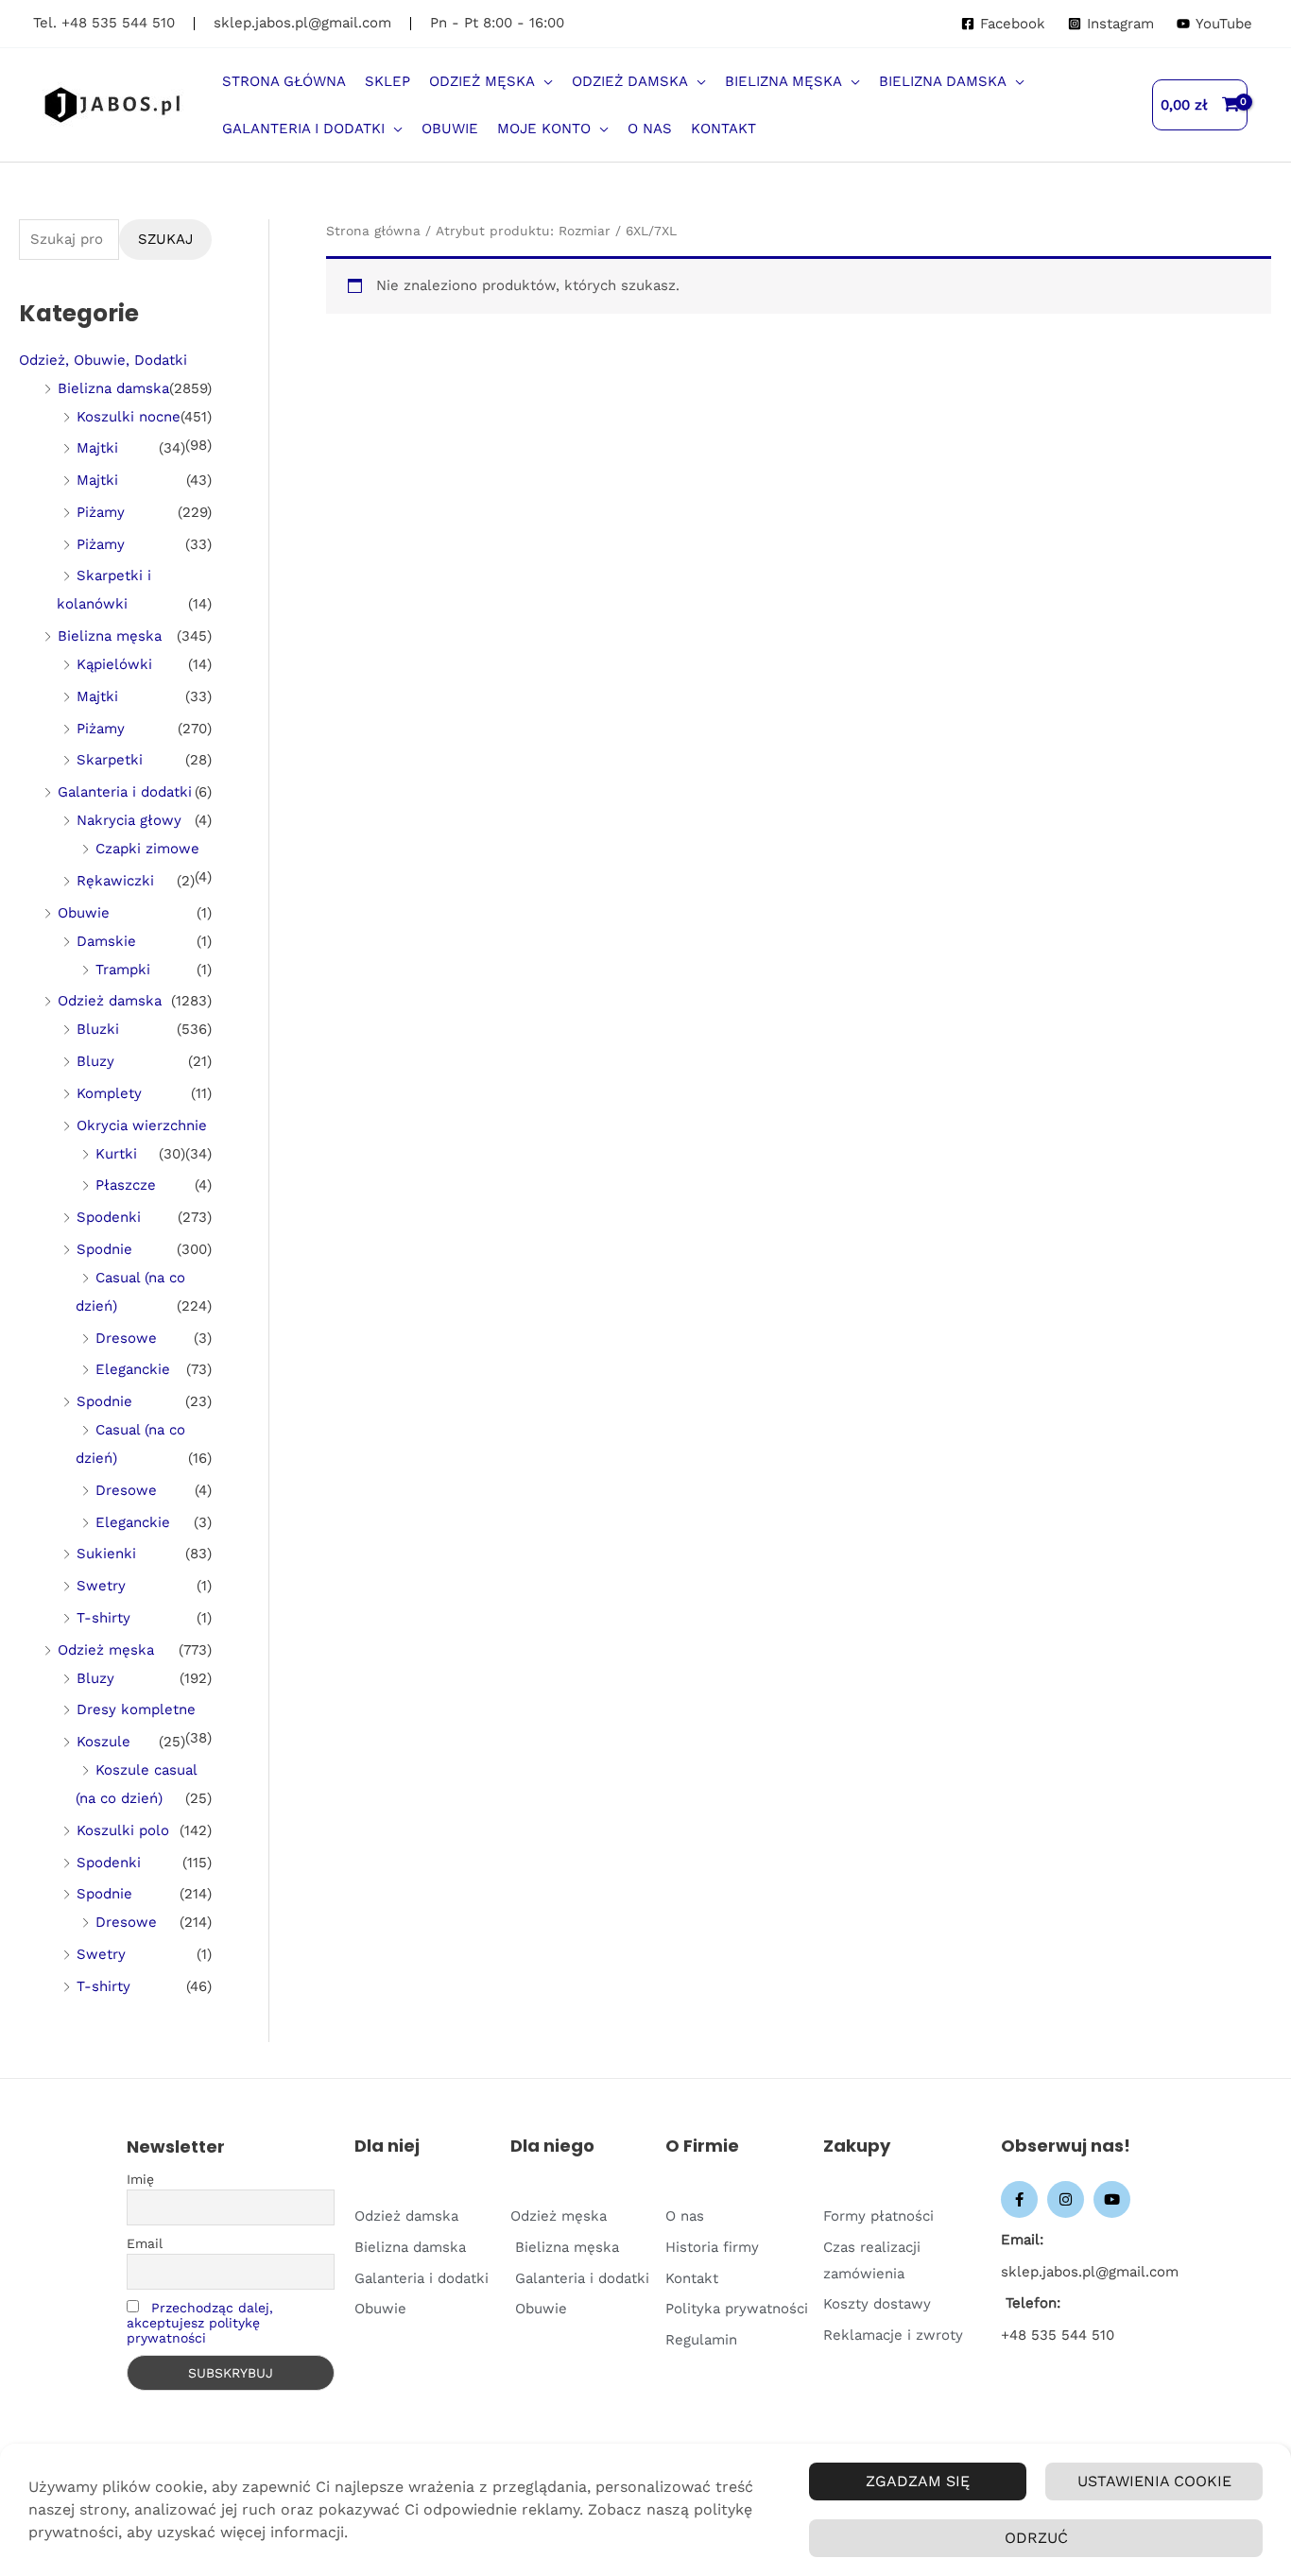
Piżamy (101, 512)
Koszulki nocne (129, 417)
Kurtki (116, 1154)
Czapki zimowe (147, 849)
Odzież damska (110, 1001)
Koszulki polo (123, 1830)
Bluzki (98, 1029)
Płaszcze (126, 1185)
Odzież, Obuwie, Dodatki (103, 360)
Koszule (103, 1742)
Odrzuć (1036, 2538)
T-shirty (103, 1618)
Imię (140, 2179)
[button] (544, 81)
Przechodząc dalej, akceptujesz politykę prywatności (200, 2323)
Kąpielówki (114, 664)
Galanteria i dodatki (125, 792)
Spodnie (104, 1249)
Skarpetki (110, 760)
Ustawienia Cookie (1154, 2481)
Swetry (101, 1586)
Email (145, 2243)
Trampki (123, 970)
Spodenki (109, 1217)
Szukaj (165, 239)
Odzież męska (106, 1650)
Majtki (97, 448)
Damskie (106, 941)
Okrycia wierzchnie (142, 1125)
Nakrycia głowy (129, 820)
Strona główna (373, 231)
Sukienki (106, 1554)
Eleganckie (133, 1369)
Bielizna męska (110, 636)
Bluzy (95, 1061)
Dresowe (126, 1338)
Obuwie (84, 913)
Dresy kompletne (136, 1709)
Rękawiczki (115, 881)
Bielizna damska (113, 388)
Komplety (109, 1093)
